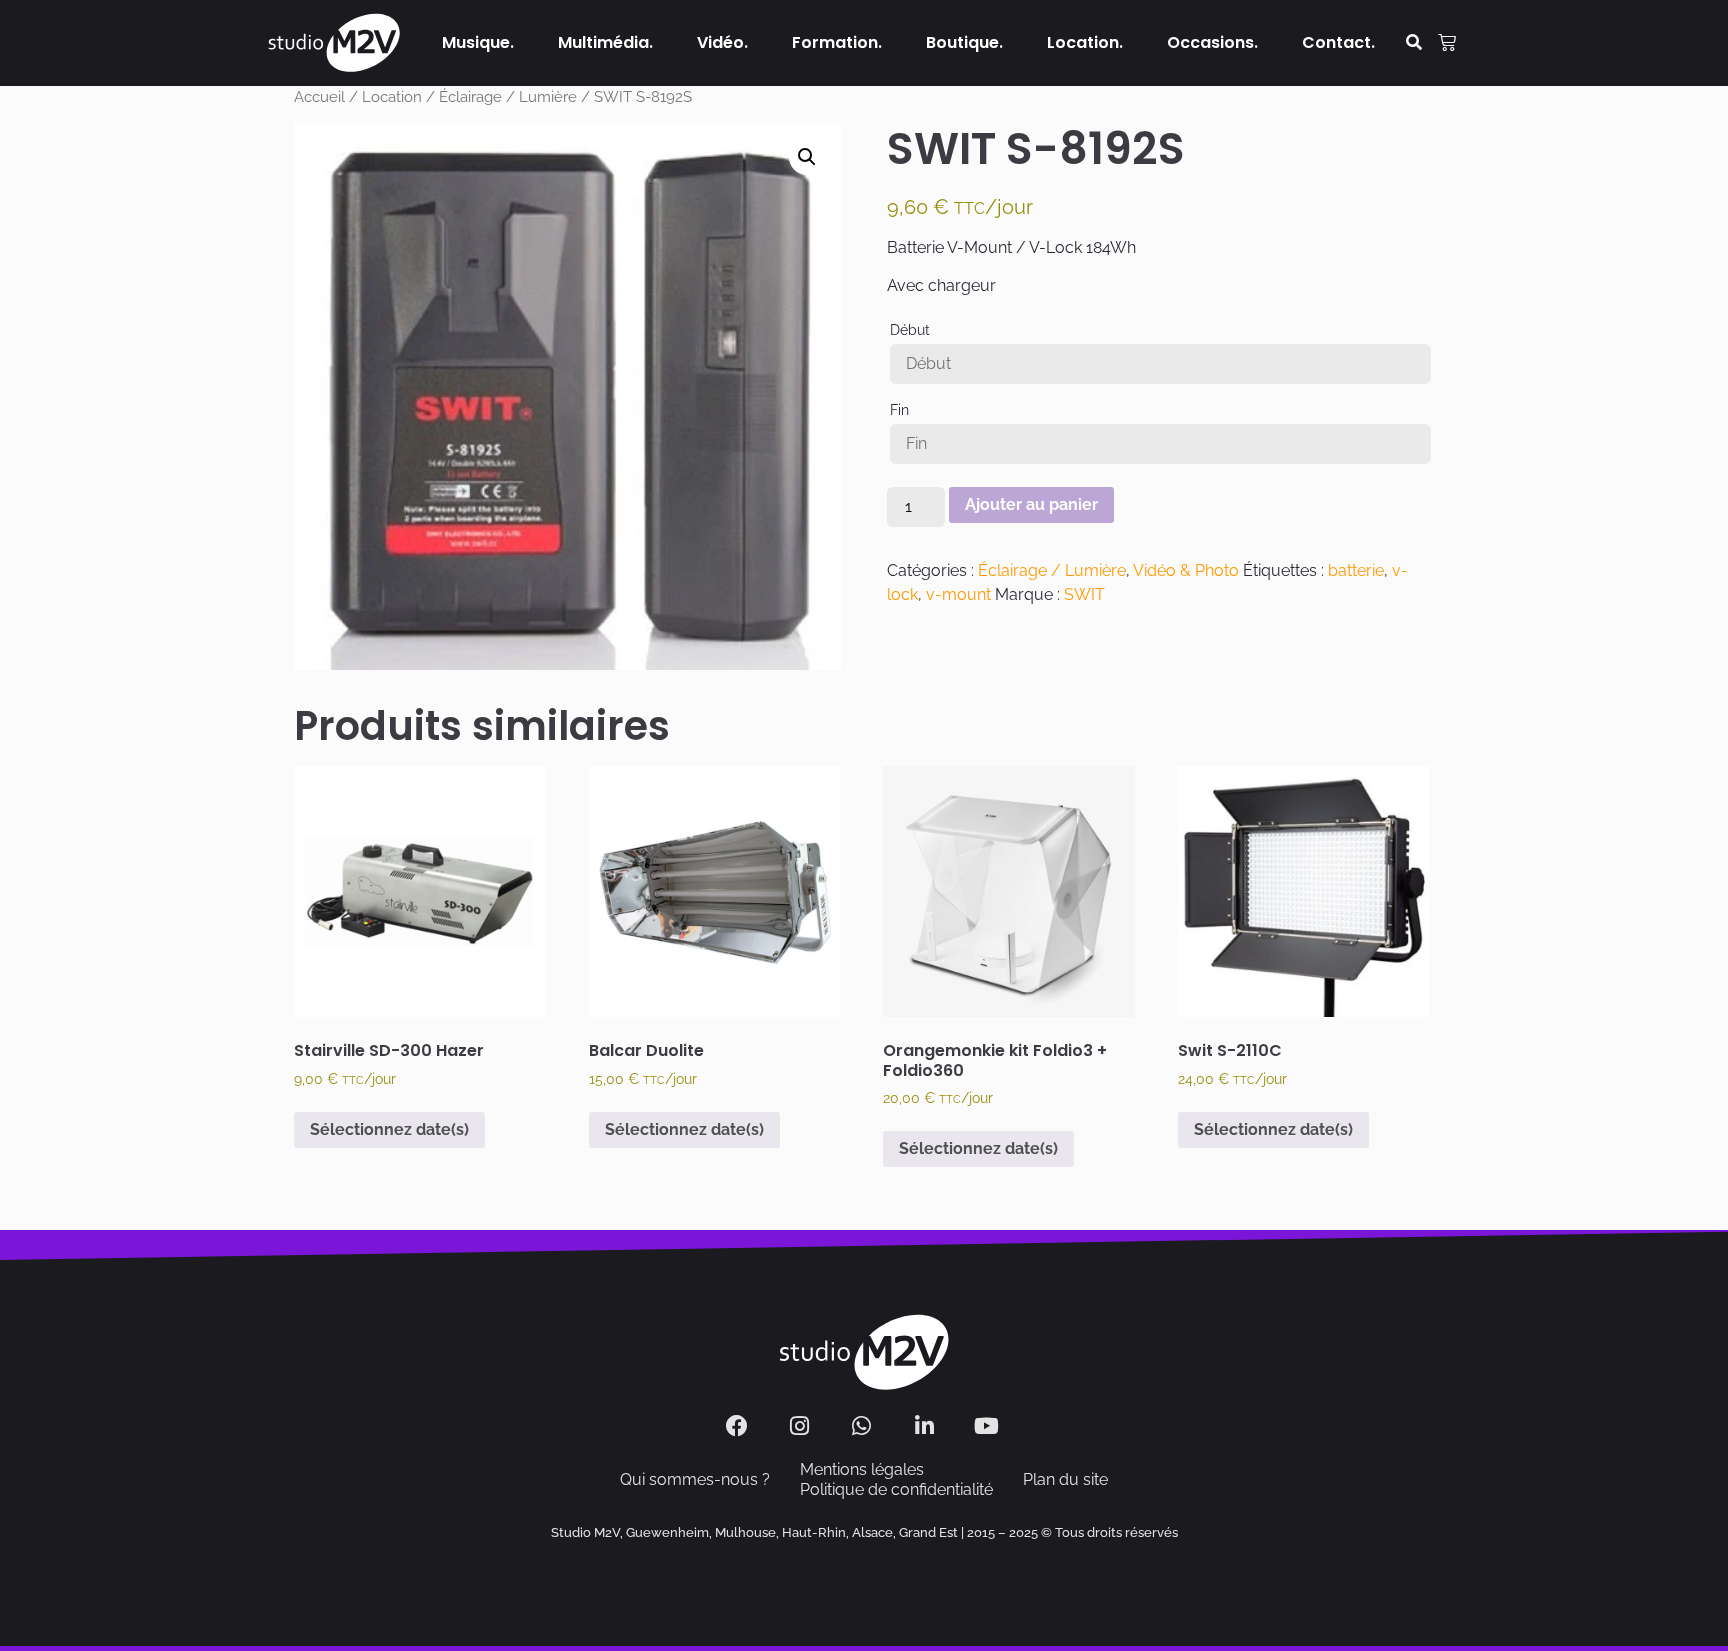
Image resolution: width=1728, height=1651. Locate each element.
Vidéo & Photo (1186, 570)
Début (910, 330)
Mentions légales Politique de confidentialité (896, 1479)
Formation (835, 42)
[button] (1414, 43)
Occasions (1210, 42)
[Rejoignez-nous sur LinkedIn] (926, 1426)
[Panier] (1447, 43)
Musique (476, 42)
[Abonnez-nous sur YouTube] (989, 1426)
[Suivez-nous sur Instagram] (801, 1426)
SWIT (1084, 594)
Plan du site (1065, 1479)
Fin (899, 410)
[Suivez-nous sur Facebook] (739, 1426)
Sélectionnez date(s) (389, 1129)
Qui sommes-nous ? (695, 1479)
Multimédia (603, 42)
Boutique (962, 42)
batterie (1356, 570)
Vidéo (720, 42)
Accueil (319, 96)
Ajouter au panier (1031, 504)
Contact (1336, 42)
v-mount (958, 594)
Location (1083, 42)
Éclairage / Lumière (508, 96)
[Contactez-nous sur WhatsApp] (864, 1426)
